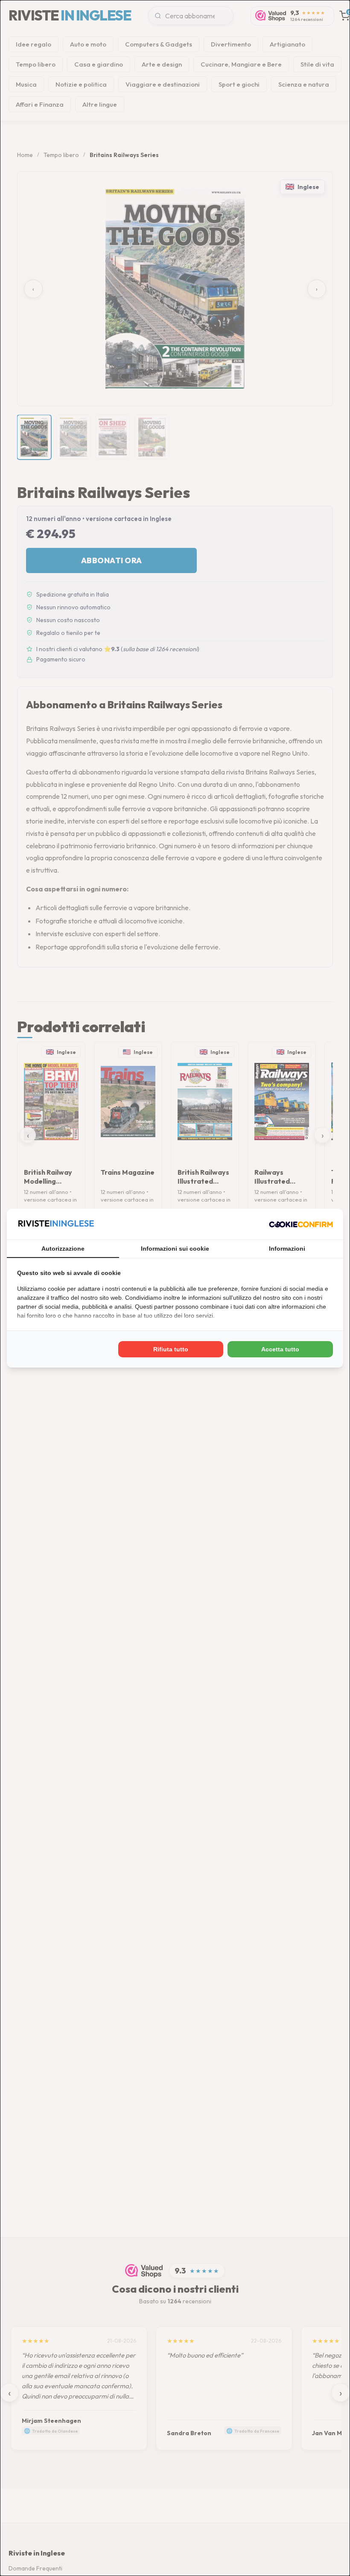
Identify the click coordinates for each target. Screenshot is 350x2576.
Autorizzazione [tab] (63, 1249)
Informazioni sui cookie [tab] (175, 1249)
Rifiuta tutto (171, 1349)
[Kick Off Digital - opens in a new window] (301, 1224)
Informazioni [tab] (287, 1249)
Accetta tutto (280, 1349)
